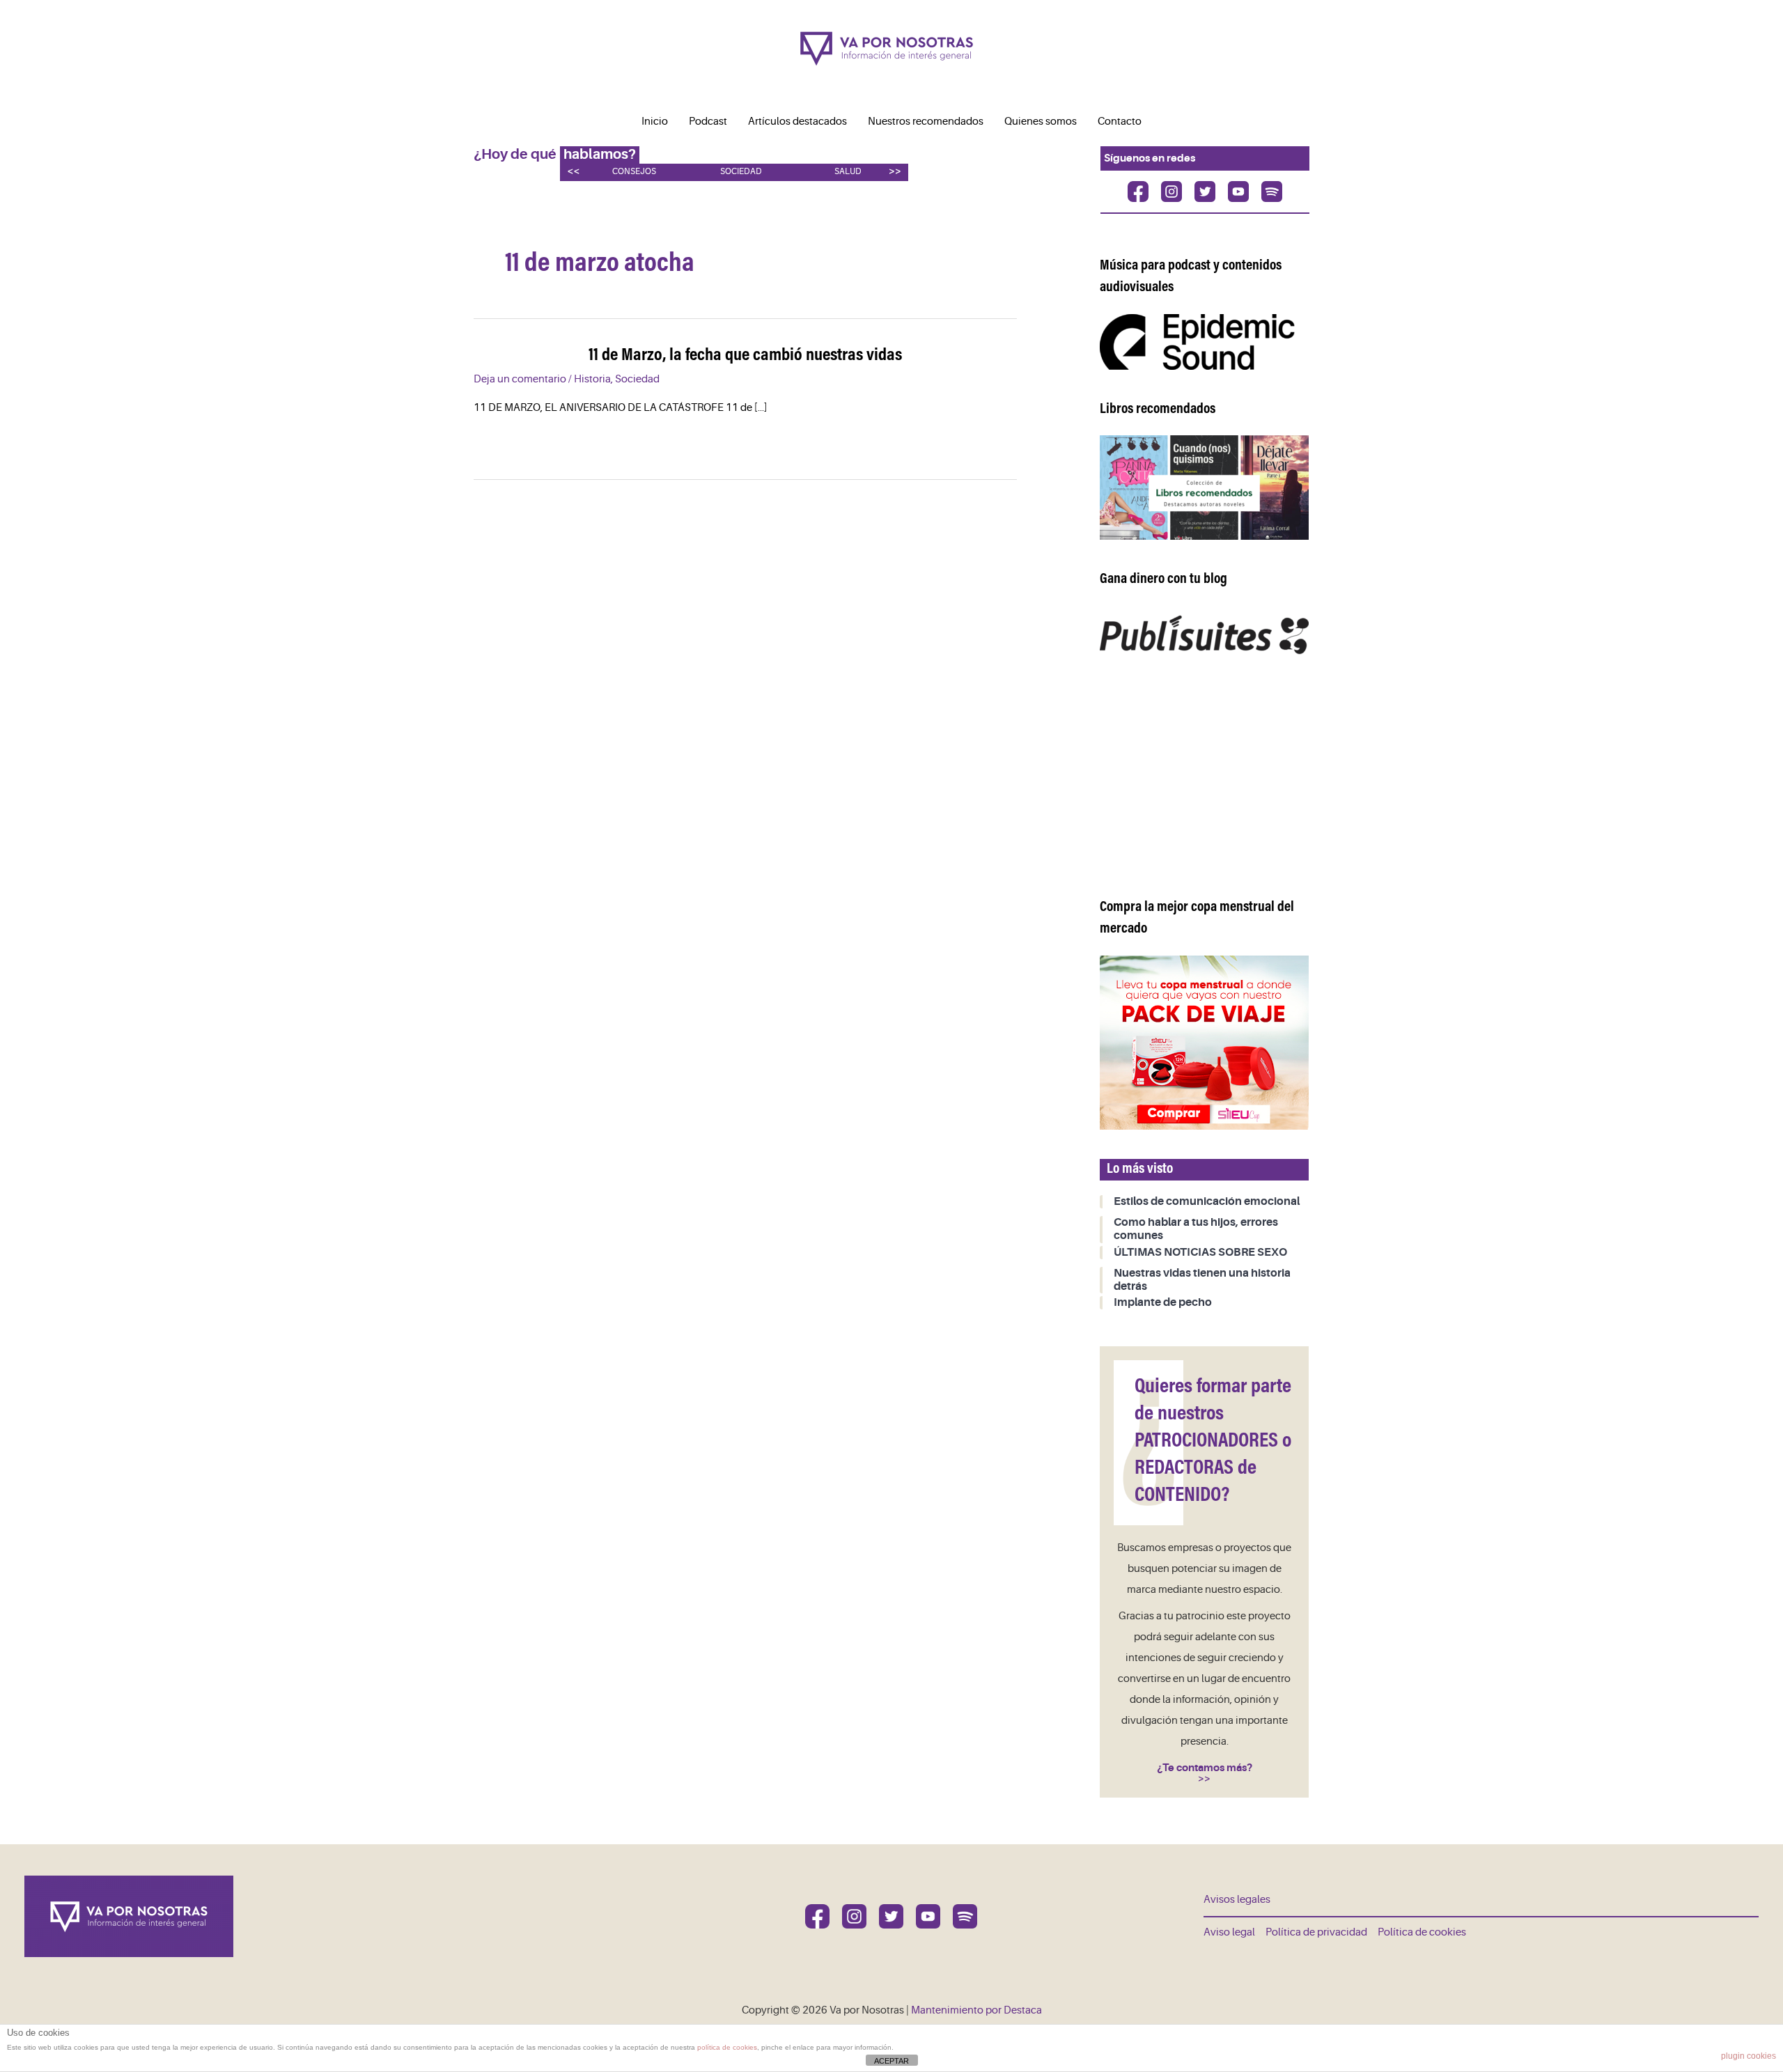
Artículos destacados (797, 122)
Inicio (655, 122)
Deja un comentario (520, 379)
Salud (848, 172)
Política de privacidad (1316, 1932)
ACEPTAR (891, 2061)
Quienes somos (1041, 122)
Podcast (708, 122)
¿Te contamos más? (1205, 1768)
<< (573, 171)
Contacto (1120, 122)
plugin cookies (1749, 2056)
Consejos (634, 172)
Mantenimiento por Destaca (976, 2010)
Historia (592, 379)
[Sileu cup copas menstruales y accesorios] (1204, 1042)
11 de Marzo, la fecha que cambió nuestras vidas (745, 356)
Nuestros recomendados (926, 122)
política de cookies (727, 2047)
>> (895, 171)
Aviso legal (1229, 1932)
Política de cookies (1422, 1932)
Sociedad (741, 172)
